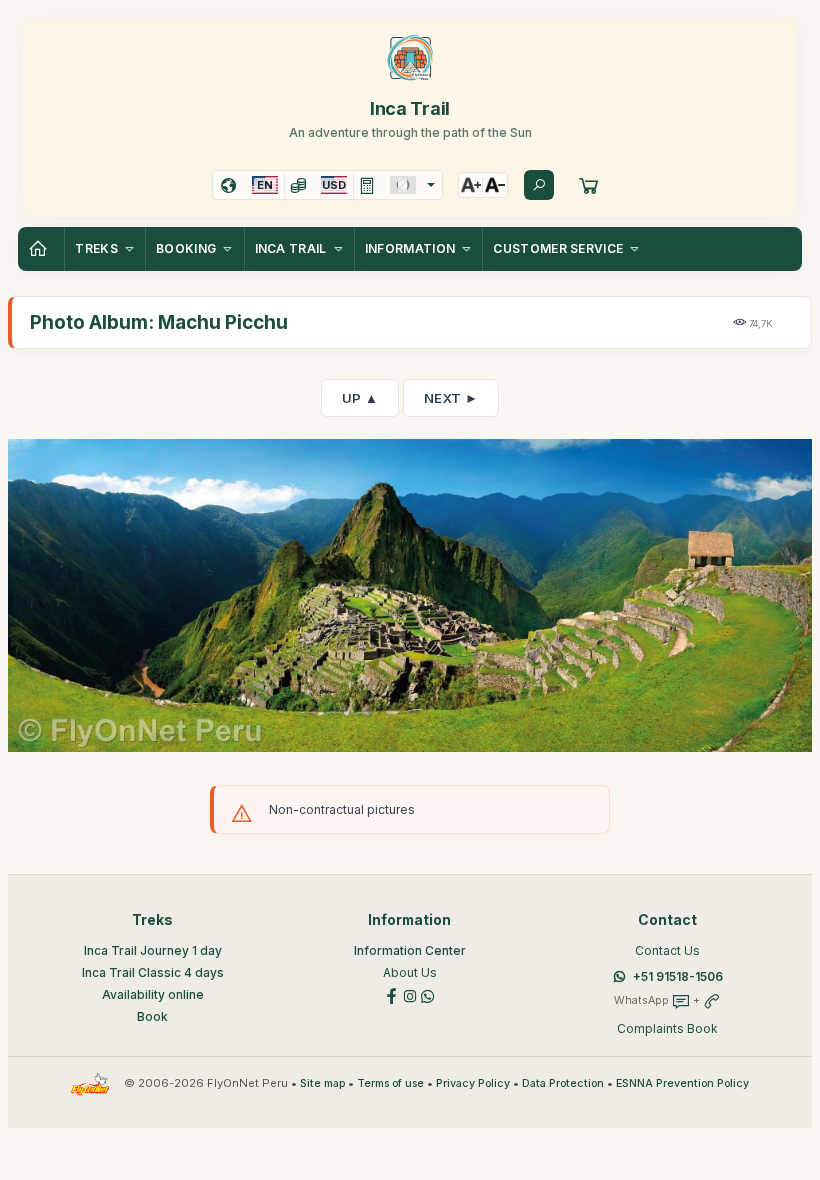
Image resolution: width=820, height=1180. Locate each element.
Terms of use (390, 1083)
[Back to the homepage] (41, 249)
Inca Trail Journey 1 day (153, 950)
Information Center (410, 950)
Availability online (153, 994)
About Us (410, 972)
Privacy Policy (473, 1083)
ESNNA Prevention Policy (682, 1083)
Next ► (451, 398)
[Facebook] (392, 995)
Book (152, 1016)
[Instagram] (410, 995)
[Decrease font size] (495, 185)
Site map (322, 1083)
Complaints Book (667, 1028)
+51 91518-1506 (678, 976)
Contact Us (667, 950)
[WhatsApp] (428, 995)
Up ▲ (360, 398)
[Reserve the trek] (589, 185)
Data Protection (563, 1083)
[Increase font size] (471, 185)
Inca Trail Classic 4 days (153, 972)
